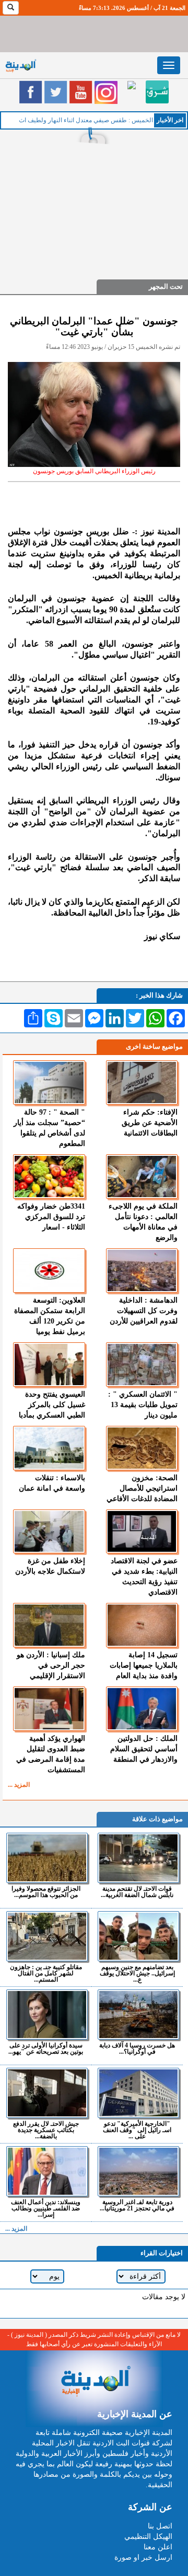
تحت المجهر (166, 286)
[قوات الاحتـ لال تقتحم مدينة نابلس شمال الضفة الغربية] (138, 1858)
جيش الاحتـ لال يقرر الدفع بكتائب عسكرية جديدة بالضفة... (46, 2130)
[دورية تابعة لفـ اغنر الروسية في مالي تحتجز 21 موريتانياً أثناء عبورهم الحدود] (138, 2171)
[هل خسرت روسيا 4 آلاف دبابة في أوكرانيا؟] (138, 2015)
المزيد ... (19, 1785)
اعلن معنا (158, 2547)
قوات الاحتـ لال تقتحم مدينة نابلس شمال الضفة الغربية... (137, 1892)
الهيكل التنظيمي (148, 2537)
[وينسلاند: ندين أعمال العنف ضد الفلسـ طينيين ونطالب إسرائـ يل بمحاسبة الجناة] (47, 2171)
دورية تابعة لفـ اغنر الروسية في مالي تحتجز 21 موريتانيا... (137, 2205)
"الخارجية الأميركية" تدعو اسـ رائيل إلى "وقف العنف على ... (137, 2130)
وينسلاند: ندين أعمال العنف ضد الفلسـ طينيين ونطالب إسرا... (46, 2208)
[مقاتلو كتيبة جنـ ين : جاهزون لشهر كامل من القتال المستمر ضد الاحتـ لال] (47, 1936)
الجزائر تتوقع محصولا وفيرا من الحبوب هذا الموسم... (46, 1892)
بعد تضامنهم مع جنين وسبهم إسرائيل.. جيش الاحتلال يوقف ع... (137, 1973)
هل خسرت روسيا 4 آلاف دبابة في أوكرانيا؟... (137, 2048)
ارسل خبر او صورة (143, 2557)
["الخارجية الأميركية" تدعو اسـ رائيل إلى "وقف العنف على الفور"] (138, 2093)
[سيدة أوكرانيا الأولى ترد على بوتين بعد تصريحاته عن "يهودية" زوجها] (47, 2015)
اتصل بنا (160, 2526)
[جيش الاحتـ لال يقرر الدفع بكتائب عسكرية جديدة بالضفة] (47, 2093)
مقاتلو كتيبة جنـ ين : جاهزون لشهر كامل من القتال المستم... (46, 1973)
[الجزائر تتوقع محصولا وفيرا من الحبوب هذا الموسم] (47, 1858)
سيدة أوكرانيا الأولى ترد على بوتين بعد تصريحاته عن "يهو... (46, 2048)
